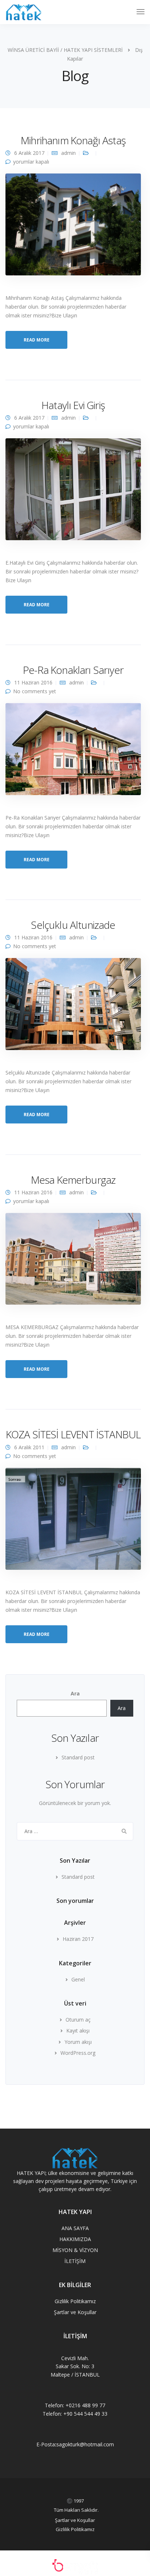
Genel (78, 1979)
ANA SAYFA (75, 2228)
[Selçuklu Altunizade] (73, 1007)
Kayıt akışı (78, 2031)
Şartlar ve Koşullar (75, 2312)
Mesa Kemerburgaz (73, 1180)
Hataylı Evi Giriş (73, 405)
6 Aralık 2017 (29, 153)
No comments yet (35, 691)
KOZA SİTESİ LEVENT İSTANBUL (73, 1434)
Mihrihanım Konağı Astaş (73, 140)
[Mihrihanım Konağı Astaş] (73, 227)
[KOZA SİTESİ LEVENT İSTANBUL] (73, 1522)
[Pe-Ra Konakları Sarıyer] (73, 752)
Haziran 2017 (78, 1939)
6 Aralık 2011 (29, 1447)
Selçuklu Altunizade (73, 925)
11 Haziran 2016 (33, 682)
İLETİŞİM (75, 2261)
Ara (75, 1693)
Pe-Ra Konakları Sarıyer (73, 670)
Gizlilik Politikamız (75, 2301)
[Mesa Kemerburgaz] (73, 1262)
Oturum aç (78, 2020)
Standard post (78, 1757)
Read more (37, 340)
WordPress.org (78, 2053)
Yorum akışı (78, 2042)
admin (68, 153)
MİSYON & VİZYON (75, 2250)
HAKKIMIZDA (75, 2239)
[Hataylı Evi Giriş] (73, 492)
